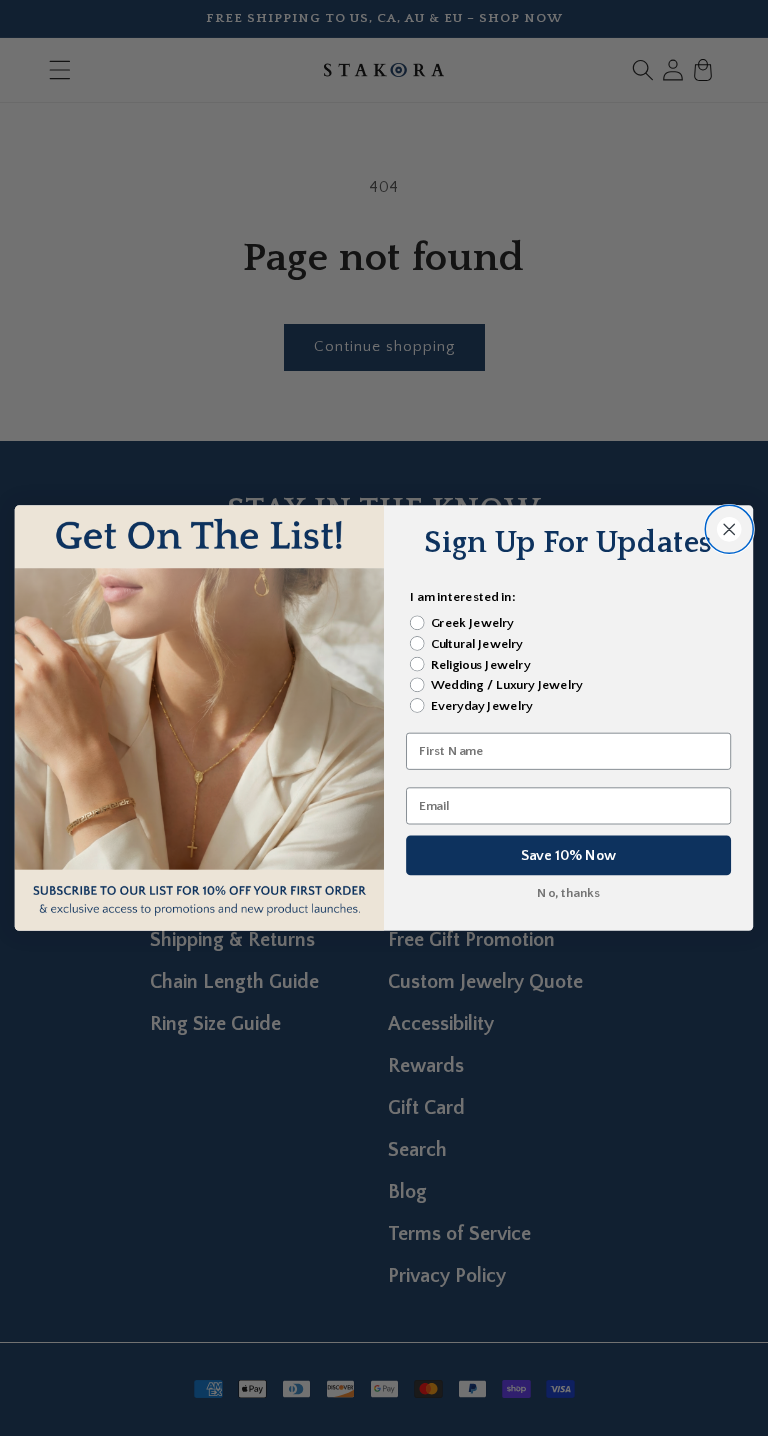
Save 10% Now (568, 855)
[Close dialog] (729, 529)
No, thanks (568, 893)
